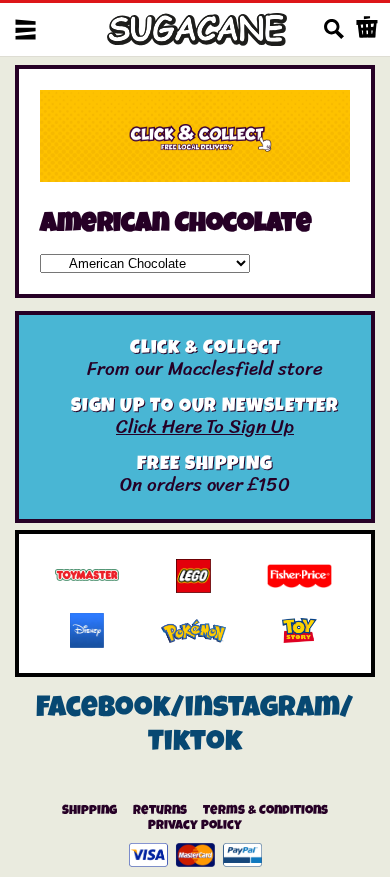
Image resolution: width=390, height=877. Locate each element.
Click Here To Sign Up (205, 426)
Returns (160, 811)
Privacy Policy (195, 826)
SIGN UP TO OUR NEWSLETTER (205, 407)
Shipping (89, 811)
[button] (25, 29)
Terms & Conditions (265, 811)
